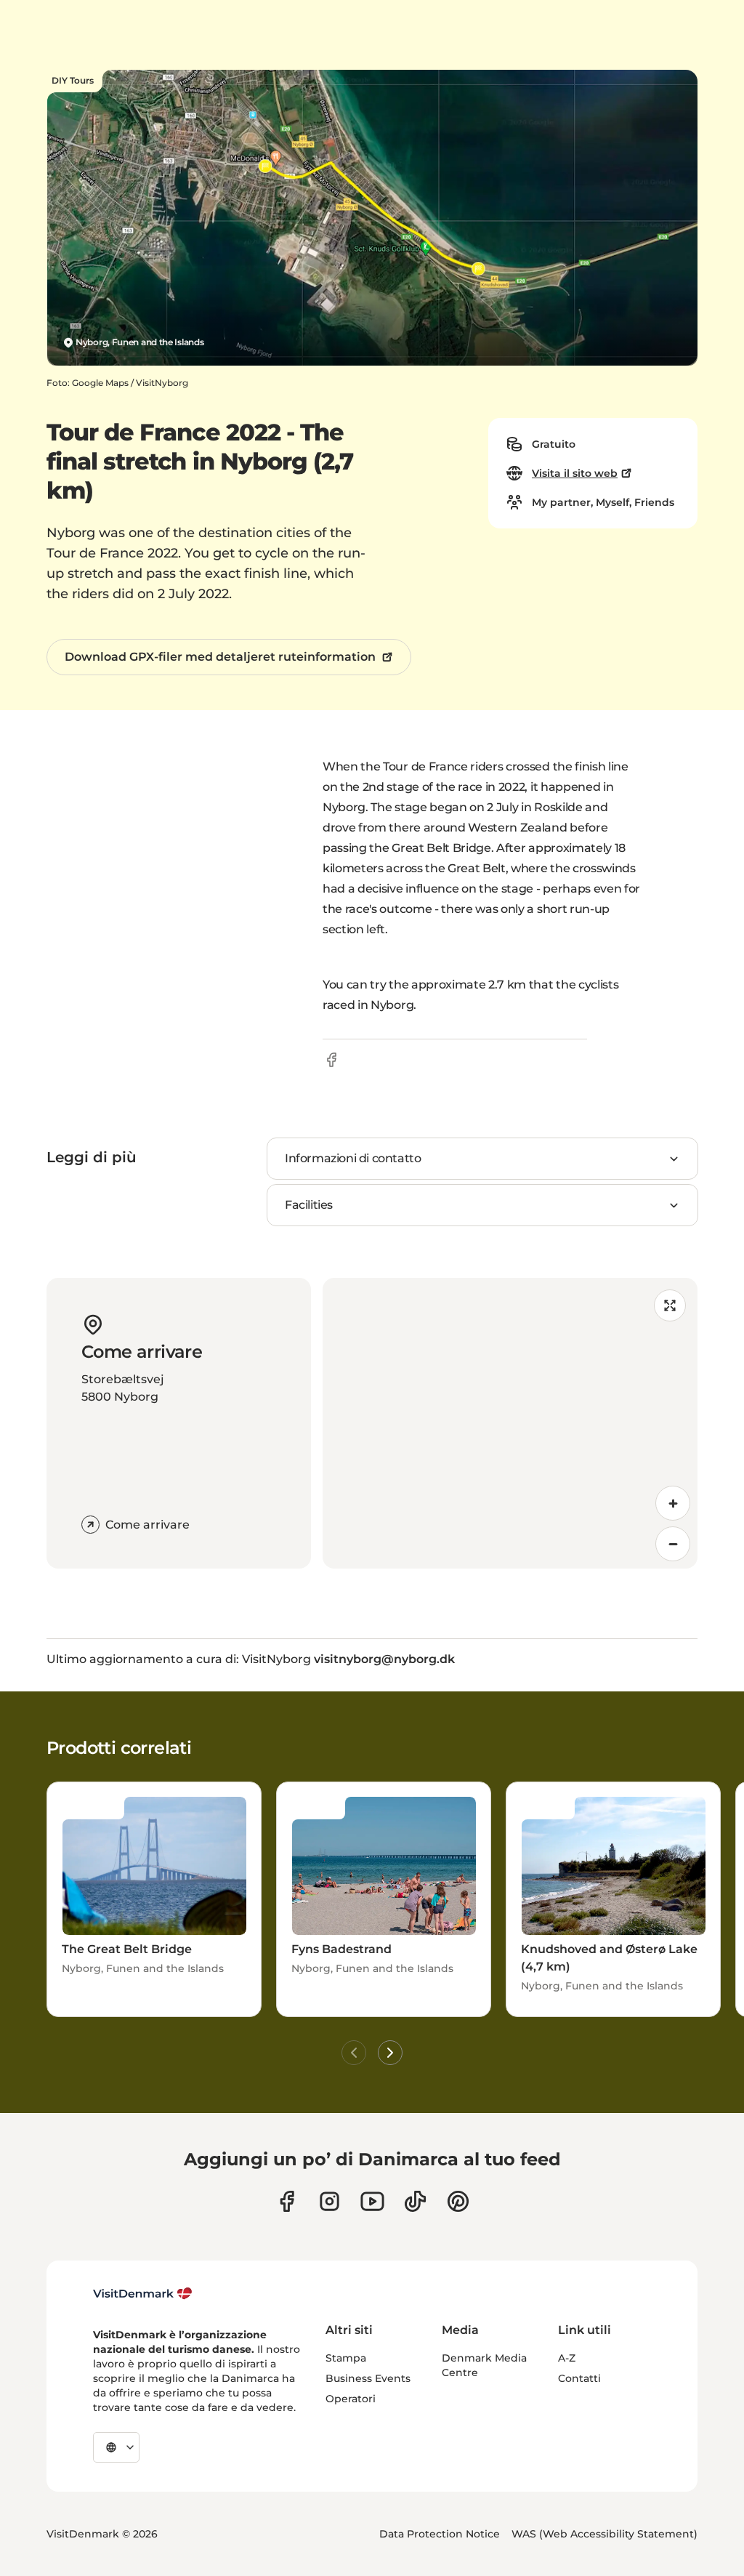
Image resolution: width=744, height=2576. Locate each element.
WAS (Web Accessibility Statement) (604, 2534)
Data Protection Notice (440, 2534)
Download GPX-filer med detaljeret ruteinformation (220, 657)
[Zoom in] (673, 1503)
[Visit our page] (329, 2201)
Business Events (368, 2378)
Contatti (579, 2378)
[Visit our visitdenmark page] (372, 2201)
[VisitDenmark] (143, 2294)
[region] (510, 1423)
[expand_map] (670, 1305)
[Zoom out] (673, 1544)
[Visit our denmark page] (287, 2201)
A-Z (567, 2358)
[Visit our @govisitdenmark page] (415, 2201)
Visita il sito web (575, 473)
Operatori (351, 2399)
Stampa (346, 2358)
